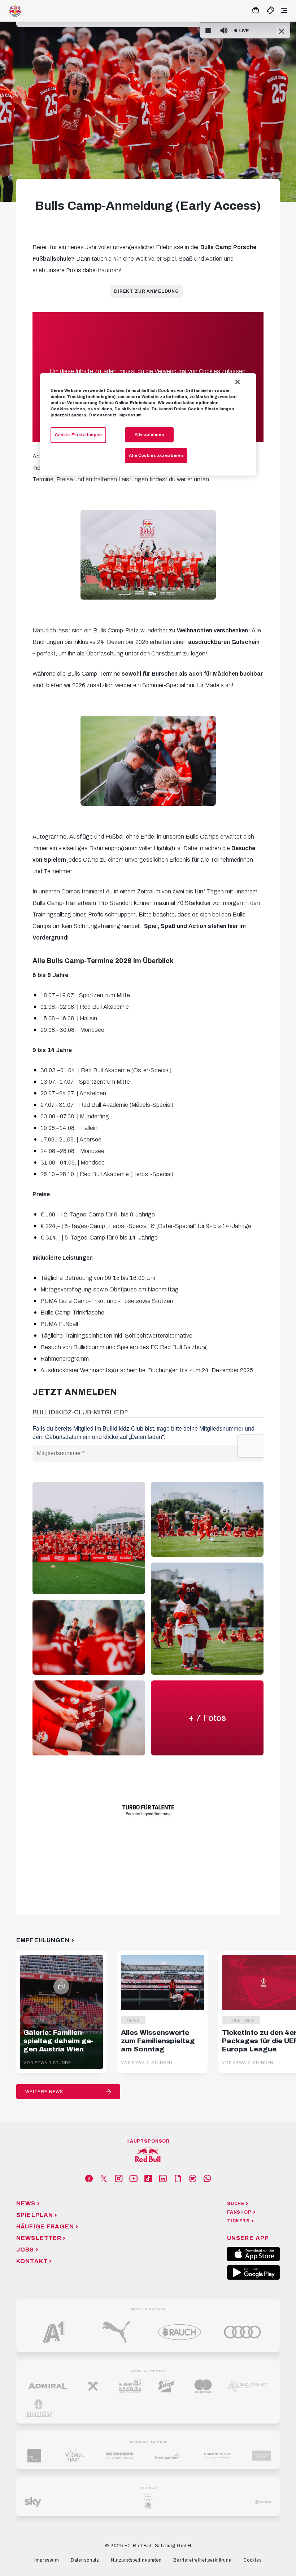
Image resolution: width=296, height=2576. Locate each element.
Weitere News (44, 2092)
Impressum (130, 415)
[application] (245, 31)
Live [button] (244, 31)
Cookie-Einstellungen (78, 435)
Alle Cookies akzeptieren (156, 455)
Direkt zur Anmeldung (147, 291)
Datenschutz (103, 415)
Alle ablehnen (149, 434)
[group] (224, 31)
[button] (208, 31)
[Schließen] (238, 382)
